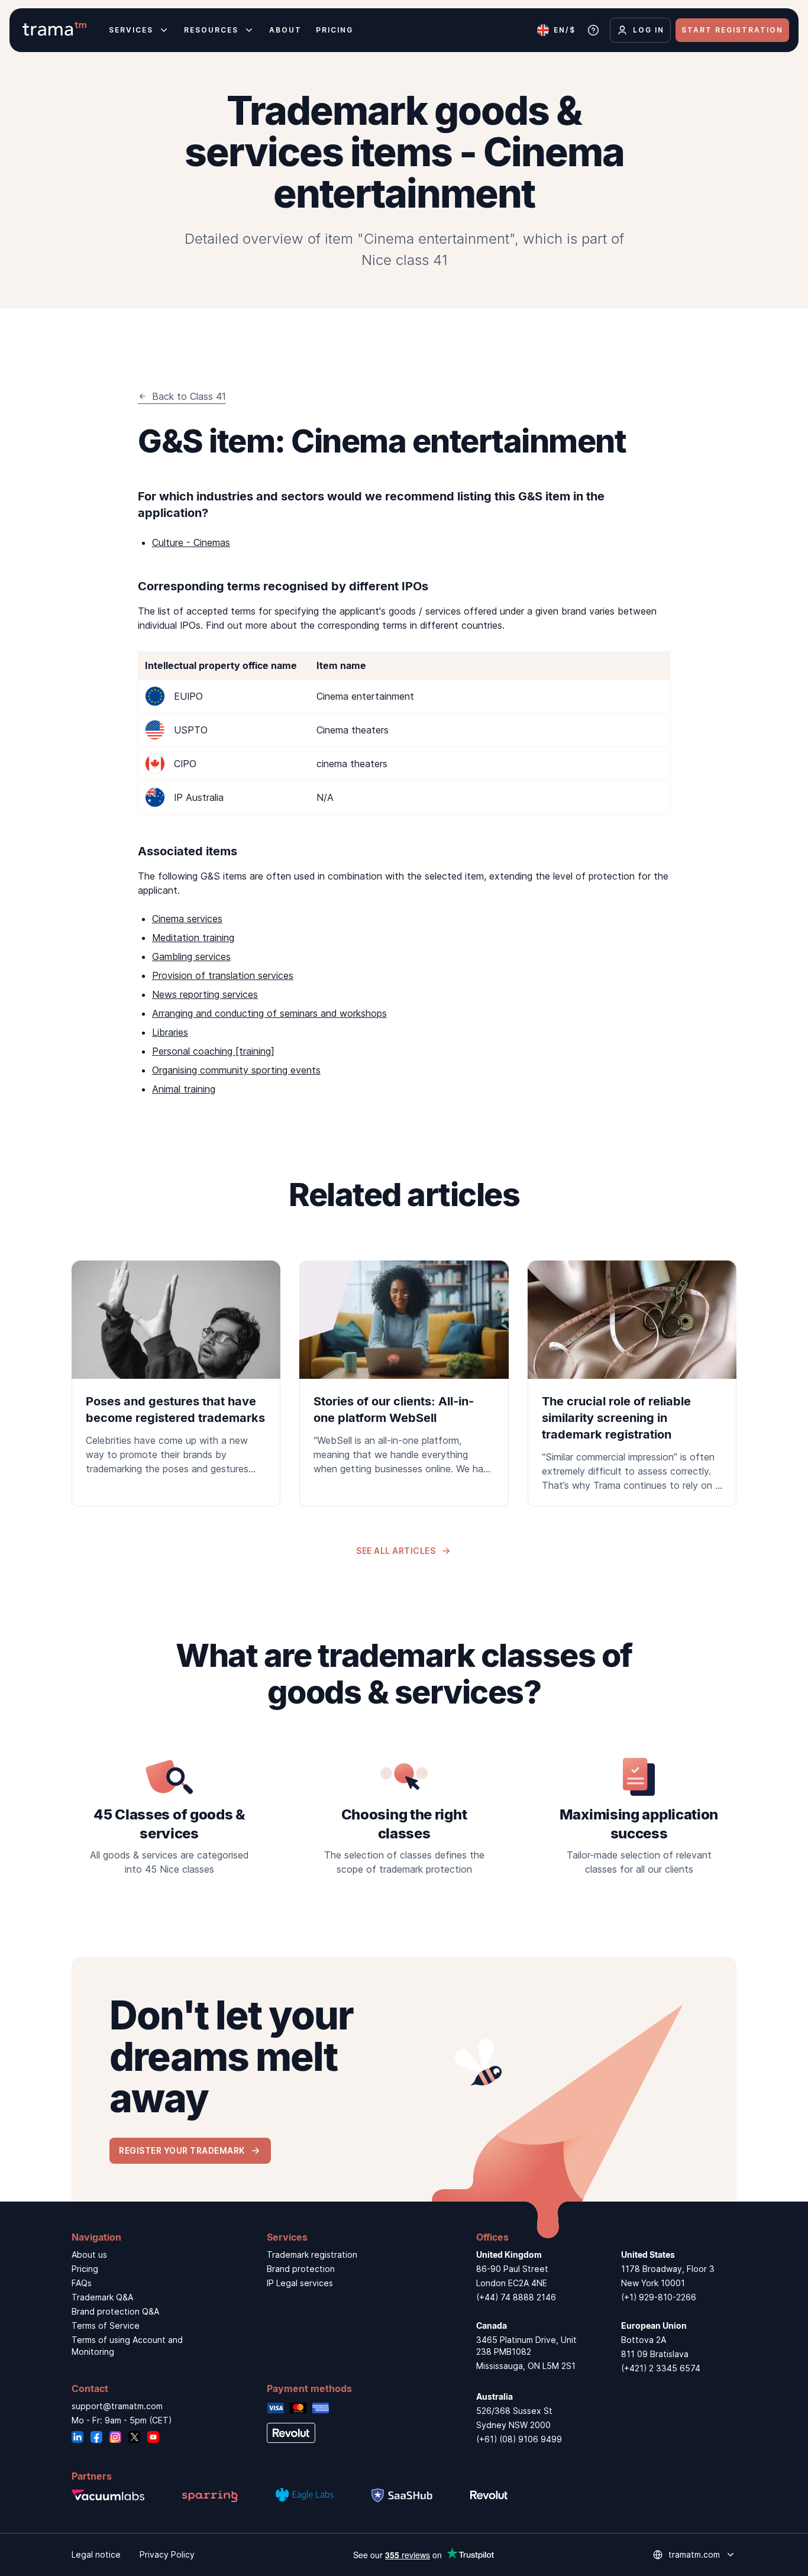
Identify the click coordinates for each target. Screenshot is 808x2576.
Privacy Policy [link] (167, 2554)
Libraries (170, 1032)
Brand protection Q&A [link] (115, 2311)
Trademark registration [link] (312, 2255)
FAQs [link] (82, 2283)
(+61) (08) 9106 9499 (519, 2439)
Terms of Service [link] (106, 2325)
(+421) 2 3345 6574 (661, 2368)
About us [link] (89, 2255)
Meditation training (193, 938)
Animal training (184, 1089)
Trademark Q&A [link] (102, 2297)
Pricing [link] (85, 2269)
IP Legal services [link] (300, 2283)
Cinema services (187, 919)
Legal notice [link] (96, 2554)
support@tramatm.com (117, 2406)
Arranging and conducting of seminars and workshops (269, 1013)
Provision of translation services (223, 975)
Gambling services (191, 956)
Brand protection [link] (301, 2269)
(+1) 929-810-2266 (659, 2297)
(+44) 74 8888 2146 (516, 2297)
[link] (176, 1375)
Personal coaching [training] (213, 1051)
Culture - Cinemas (191, 542)
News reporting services (205, 994)
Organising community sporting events (236, 1070)
